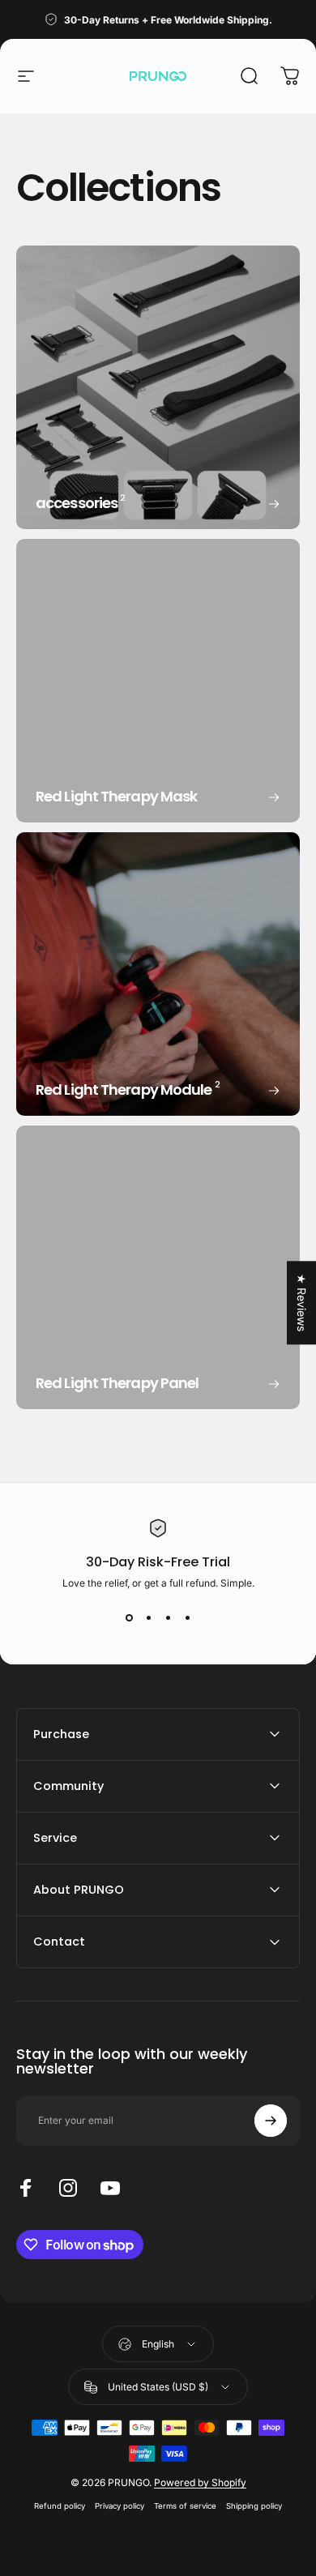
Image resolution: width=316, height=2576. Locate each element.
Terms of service (185, 2506)
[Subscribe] (271, 2121)
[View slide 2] (148, 1618)
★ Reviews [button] (302, 1303)
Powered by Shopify (200, 2482)
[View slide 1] (129, 1618)
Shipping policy (254, 2506)
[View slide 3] (168, 1618)
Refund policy (60, 2506)
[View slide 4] (187, 1618)
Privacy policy (120, 2506)
